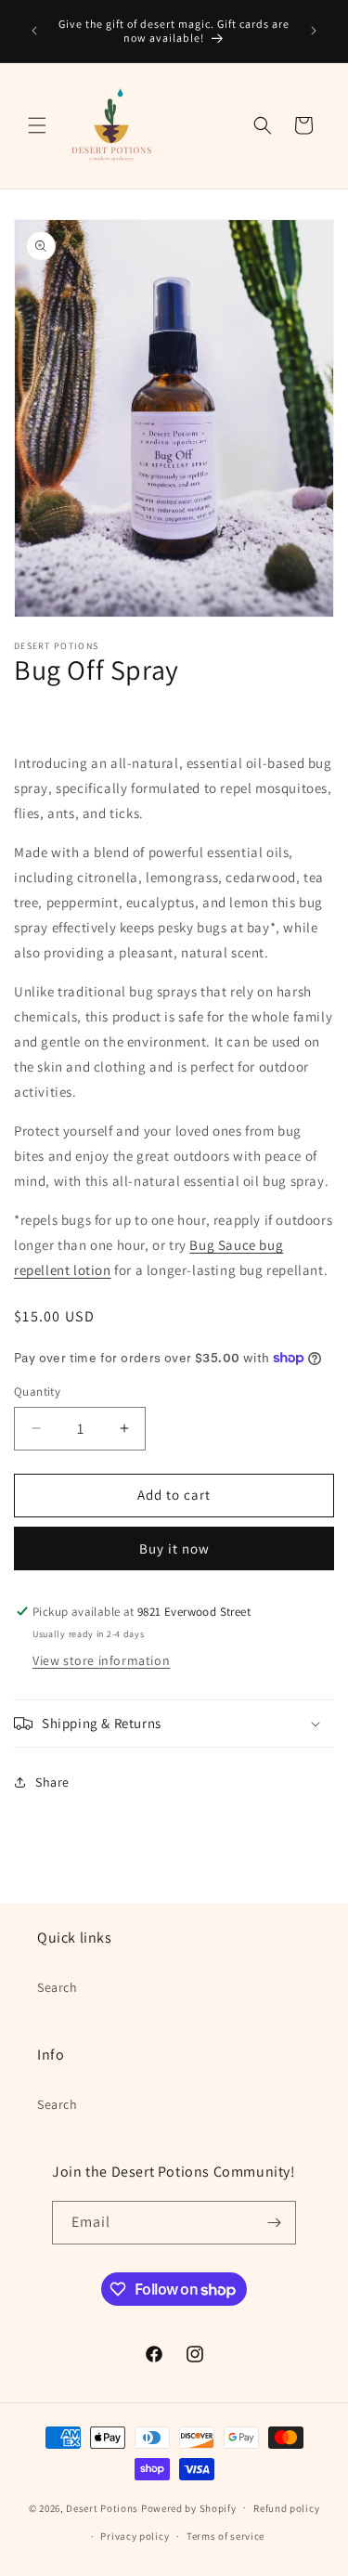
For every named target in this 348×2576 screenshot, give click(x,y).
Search (58, 1987)
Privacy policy (135, 2536)
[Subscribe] (275, 2223)
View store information (101, 1660)
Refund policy (286, 2508)
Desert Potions (102, 2507)
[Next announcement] (314, 31)
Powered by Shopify (189, 2507)
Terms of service (226, 2536)
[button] (37, 125)
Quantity (37, 1392)
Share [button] (52, 1782)
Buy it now (174, 1548)
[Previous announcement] (34, 31)
